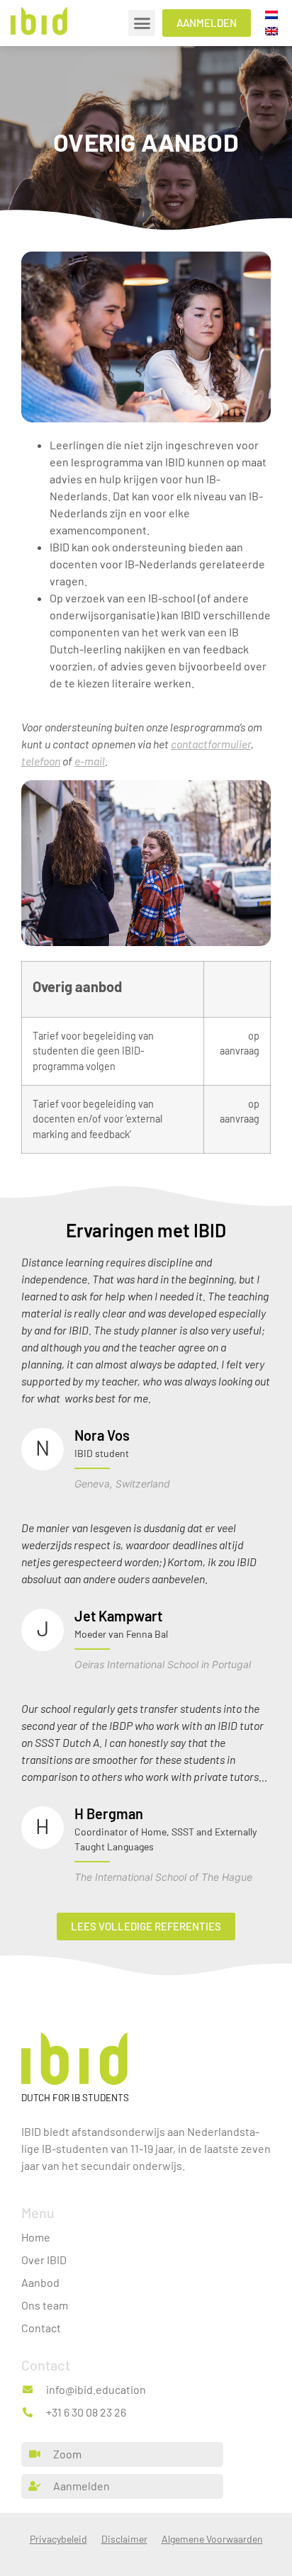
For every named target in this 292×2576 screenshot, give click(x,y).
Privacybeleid (58, 2539)
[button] (142, 23)
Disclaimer (124, 2539)
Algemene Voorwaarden (212, 2539)
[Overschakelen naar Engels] (271, 31)
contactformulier (211, 744)
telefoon (41, 761)
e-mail (90, 761)
